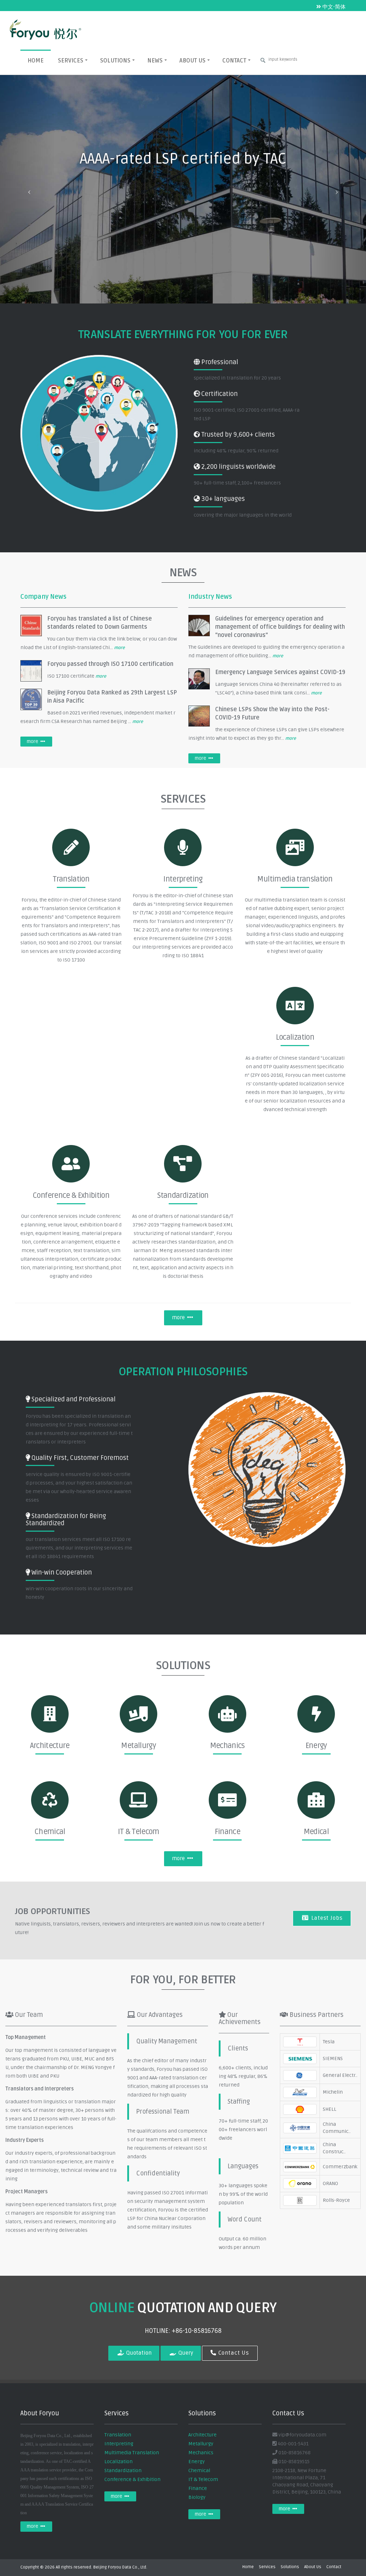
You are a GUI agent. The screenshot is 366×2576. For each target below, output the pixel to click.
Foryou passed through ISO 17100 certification (110, 664)
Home (36, 61)
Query (185, 2353)
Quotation (138, 2353)
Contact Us (233, 2353)
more (119, 648)
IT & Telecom (203, 2479)
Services (71, 61)
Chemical (199, 2470)
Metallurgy (201, 2444)
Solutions (115, 61)
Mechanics (201, 2453)
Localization (118, 2462)
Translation (118, 2435)
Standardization (123, 2470)
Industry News (210, 597)
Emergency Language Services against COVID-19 (280, 672)
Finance (198, 2488)
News (155, 61)
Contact (234, 61)
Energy (197, 2462)
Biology (197, 2497)
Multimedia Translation (132, 2453)
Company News (43, 597)
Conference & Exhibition (132, 2479)
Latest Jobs (326, 1918)
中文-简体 (333, 7)
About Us (192, 61)
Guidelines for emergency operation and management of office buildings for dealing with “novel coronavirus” (280, 627)
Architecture (202, 2435)
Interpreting (119, 2444)
